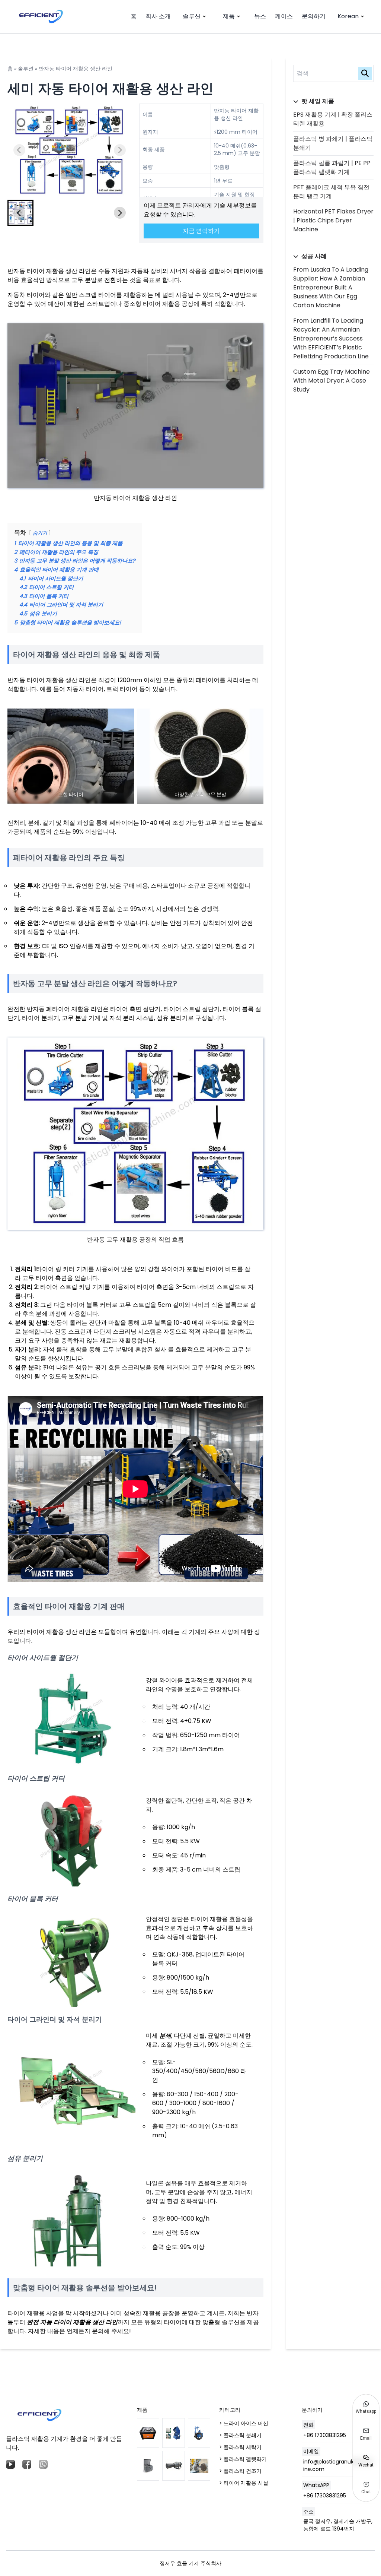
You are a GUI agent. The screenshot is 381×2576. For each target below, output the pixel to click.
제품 (229, 16)
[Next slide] (120, 150)
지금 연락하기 (201, 231)
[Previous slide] (19, 150)
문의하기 (314, 16)
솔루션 (192, 16)
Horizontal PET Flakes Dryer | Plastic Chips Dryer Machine (333, 220)
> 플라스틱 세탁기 (240, 2447)
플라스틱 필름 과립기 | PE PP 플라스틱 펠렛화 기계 (332, 167)
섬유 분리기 (25, 2158)
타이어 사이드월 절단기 (43, 1658)
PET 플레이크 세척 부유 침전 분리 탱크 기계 (331, 192)
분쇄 (165, 2036)
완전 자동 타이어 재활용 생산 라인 (72, 2322)
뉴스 (260, 16)
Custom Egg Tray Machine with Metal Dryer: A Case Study (332, 381)
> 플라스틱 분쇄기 (240, 2435)
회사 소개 (158, 16)
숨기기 (40, 533)
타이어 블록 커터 (33, 1899)
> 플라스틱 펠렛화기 (243, 2459)
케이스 (284, 16)
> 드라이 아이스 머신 (244, 2423)
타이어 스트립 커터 (36, 1778)
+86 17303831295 (325, 2435)
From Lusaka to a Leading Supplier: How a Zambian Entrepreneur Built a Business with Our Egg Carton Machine (331, 287)
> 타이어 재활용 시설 (244, 2483)
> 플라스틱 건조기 (240, 2471)
